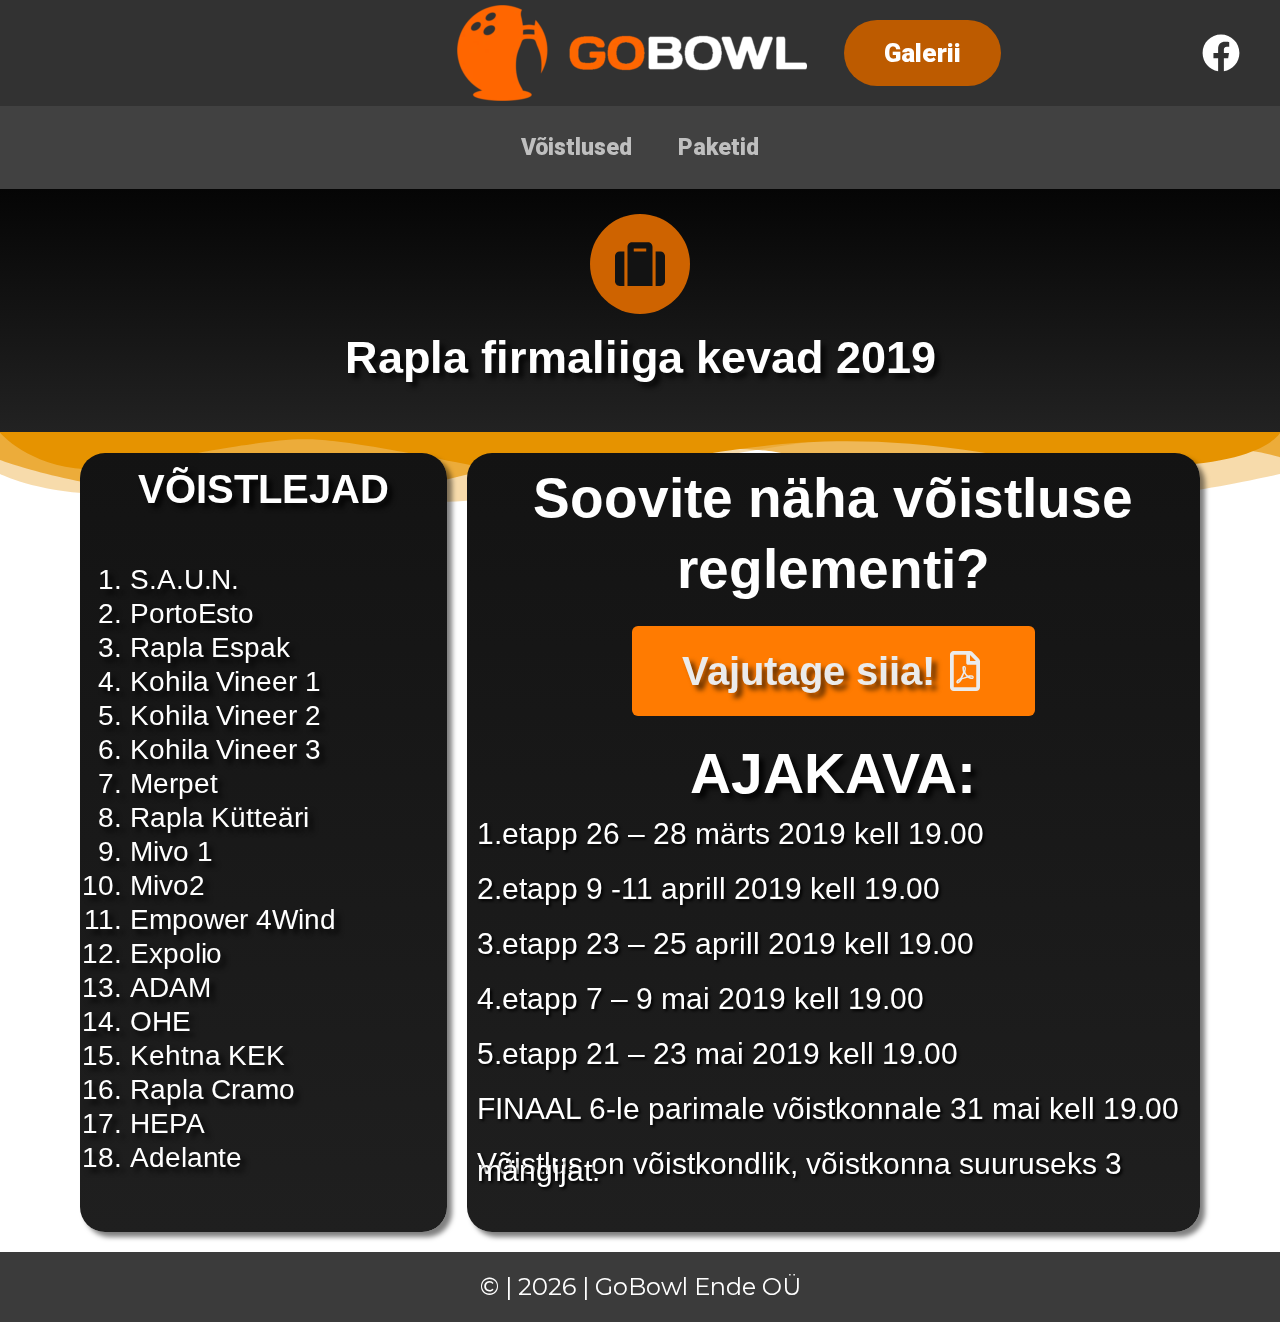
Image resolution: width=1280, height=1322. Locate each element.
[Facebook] (1221, 53)
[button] (922, 53)
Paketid (718, 147)
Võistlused (576, 147)
